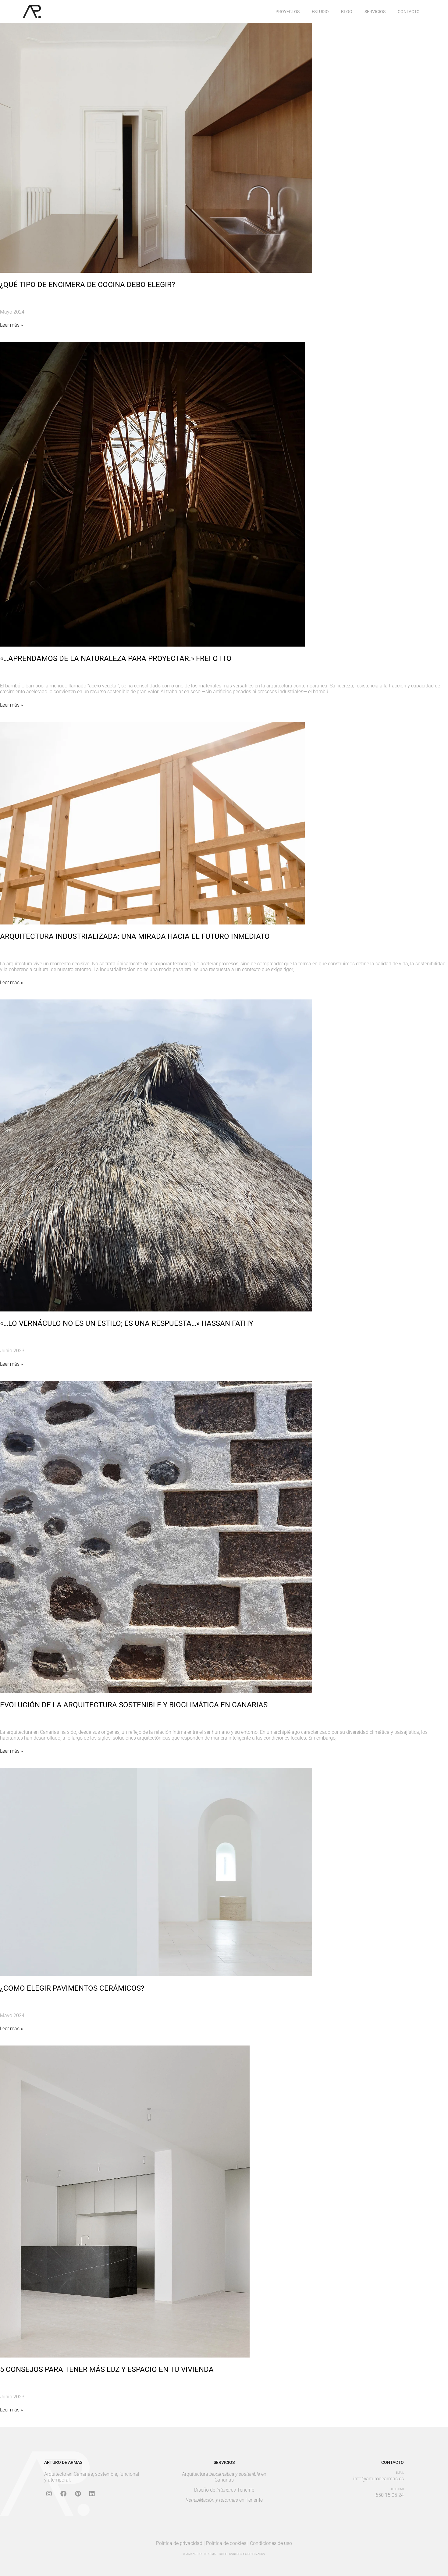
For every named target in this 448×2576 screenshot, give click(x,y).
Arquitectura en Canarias (224, 2477)
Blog (347, 12)
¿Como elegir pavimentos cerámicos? (72, 1988)
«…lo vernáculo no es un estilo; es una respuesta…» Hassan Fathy (127, 1323)
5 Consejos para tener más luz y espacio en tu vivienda (107, 2369)
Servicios (375, 12)
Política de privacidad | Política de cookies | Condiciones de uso (224, 2543)
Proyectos (288, 12)
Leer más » (11, 325)
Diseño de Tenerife (224, 2490)
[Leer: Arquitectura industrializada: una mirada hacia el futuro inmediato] (152, 823)
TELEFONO (397, 2489)
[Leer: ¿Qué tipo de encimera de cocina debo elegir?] (156, 147)
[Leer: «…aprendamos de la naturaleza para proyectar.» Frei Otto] (152, 494)
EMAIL (400, 2473)
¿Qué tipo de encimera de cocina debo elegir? (87, 285)
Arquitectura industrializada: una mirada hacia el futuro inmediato (135, 936)
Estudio (320, 12)
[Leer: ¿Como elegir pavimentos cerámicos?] (156, 1872)
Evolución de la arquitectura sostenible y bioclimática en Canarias (134, 1705)
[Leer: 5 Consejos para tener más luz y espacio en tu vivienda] (125, 2201)
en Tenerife (224, 2500)
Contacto (409, 12)
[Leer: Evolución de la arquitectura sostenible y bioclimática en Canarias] (156, 1536)
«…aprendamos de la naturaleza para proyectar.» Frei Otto (116, 658)
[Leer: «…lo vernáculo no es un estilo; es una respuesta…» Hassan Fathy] (156, 1155)
